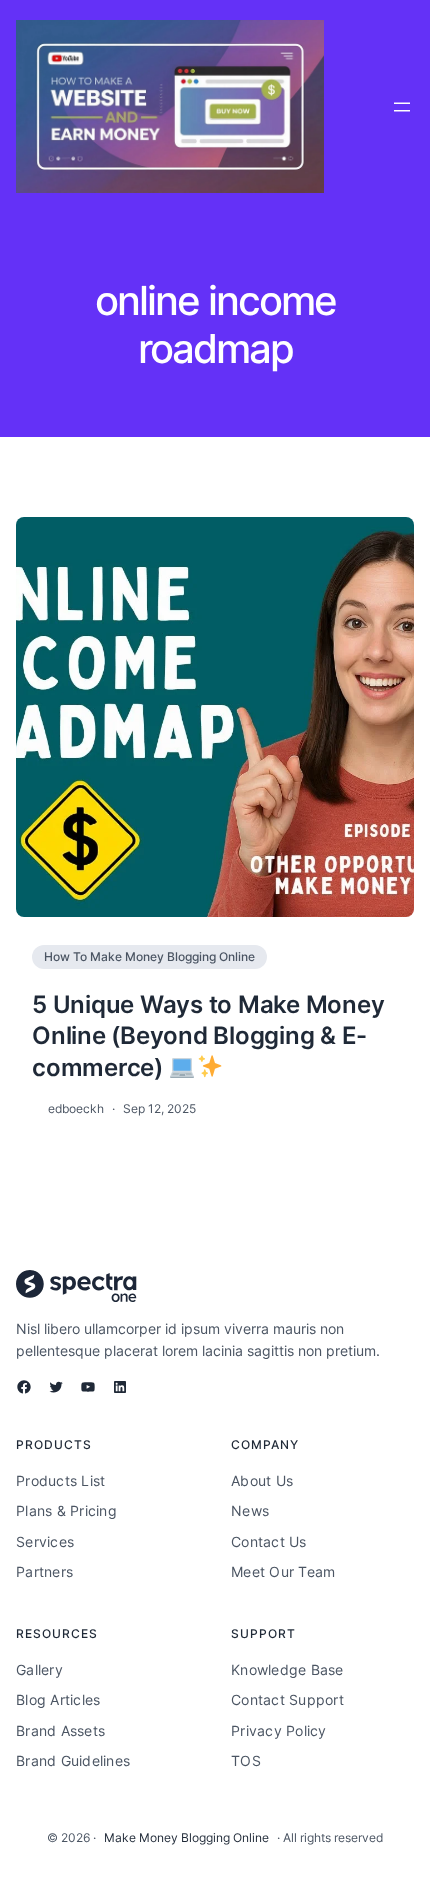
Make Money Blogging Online (186, 1837)
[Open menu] (402, 107)
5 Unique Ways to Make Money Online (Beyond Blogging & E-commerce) (208, 1035)
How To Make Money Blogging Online (149, 956)
